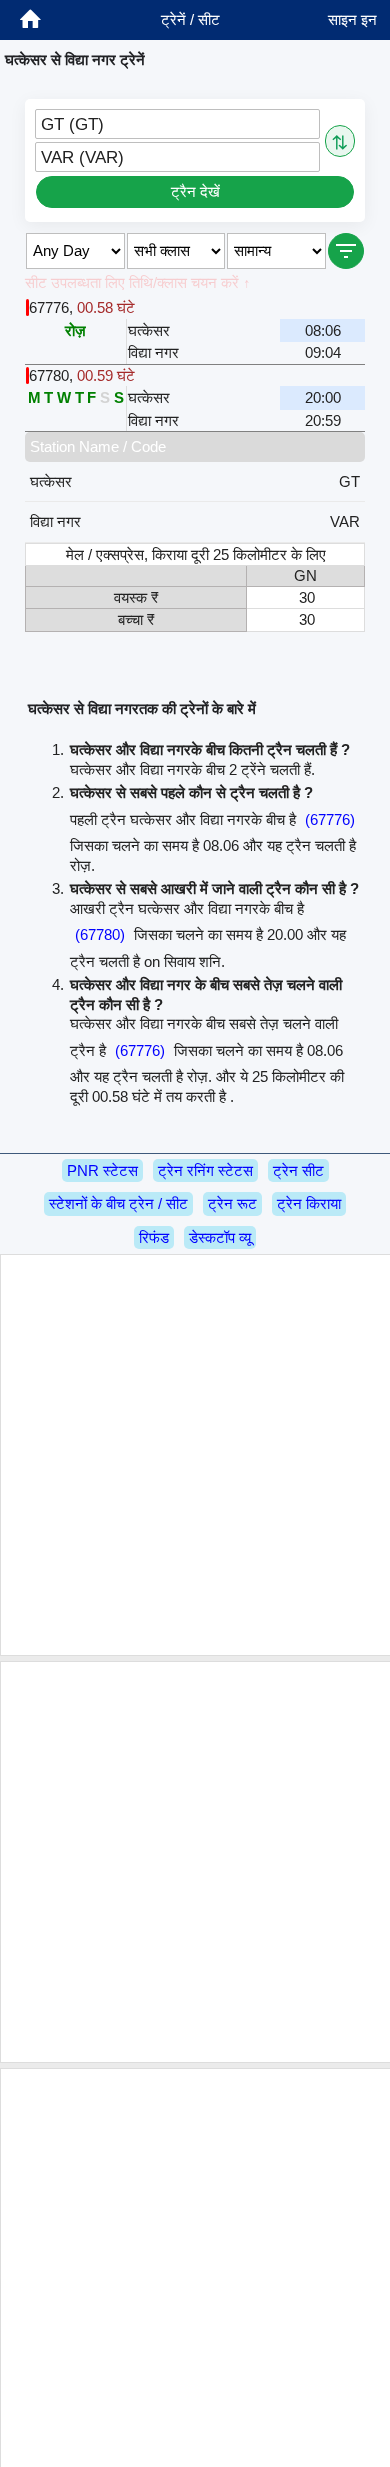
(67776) (330, 819)
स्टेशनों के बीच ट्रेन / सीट (118, 1203)
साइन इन (352, 19)
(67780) (100, 934)
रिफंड (154, 1237)
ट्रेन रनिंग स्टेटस (205, 1170)
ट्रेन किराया (309, 1203)
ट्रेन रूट (232, 1203)
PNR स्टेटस (102, 1170)
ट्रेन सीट (298, 1170)
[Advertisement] (195, 1455)
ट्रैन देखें (195, 191)
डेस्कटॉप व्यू (220, 1237)
